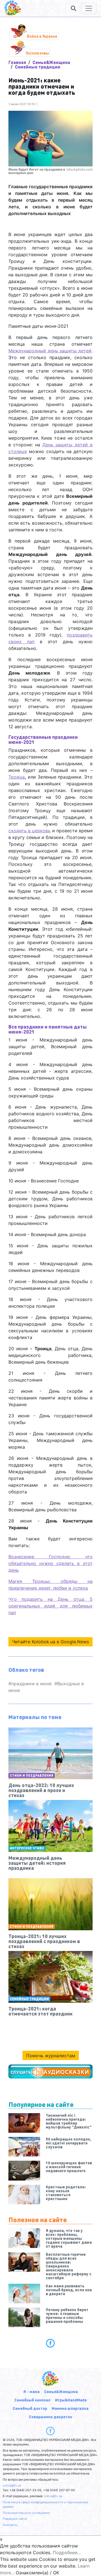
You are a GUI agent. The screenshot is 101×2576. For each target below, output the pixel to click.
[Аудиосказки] (50, 2071)
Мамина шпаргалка (70, 2408)
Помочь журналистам (51, 2056)
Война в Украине (42, 36)
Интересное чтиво (27, 1848)
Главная (17, 62)
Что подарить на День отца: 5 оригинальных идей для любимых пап (50, 1606)
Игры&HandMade (71, 2400)
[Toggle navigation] (89, 8)
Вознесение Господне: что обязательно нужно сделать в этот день (50, 1563)
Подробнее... (67, 2553)
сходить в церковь (29, 831)
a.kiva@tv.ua (12, 2485)
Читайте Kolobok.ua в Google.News (50, 1642)
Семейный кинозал (32, 2400)
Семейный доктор (30, 2408)
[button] (74, 8)
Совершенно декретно (50, 2417)
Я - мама (31, 2391)
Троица (17, 777)
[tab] (50, 2343)
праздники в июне (31, 1684)
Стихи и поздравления (32, 1775)
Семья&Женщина (51, 62)
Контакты (10, 2525)
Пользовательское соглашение (26, 2513)
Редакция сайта (15, 2519)
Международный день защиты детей (50, 351)
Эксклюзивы (37, 53)
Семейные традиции (38, 67)
